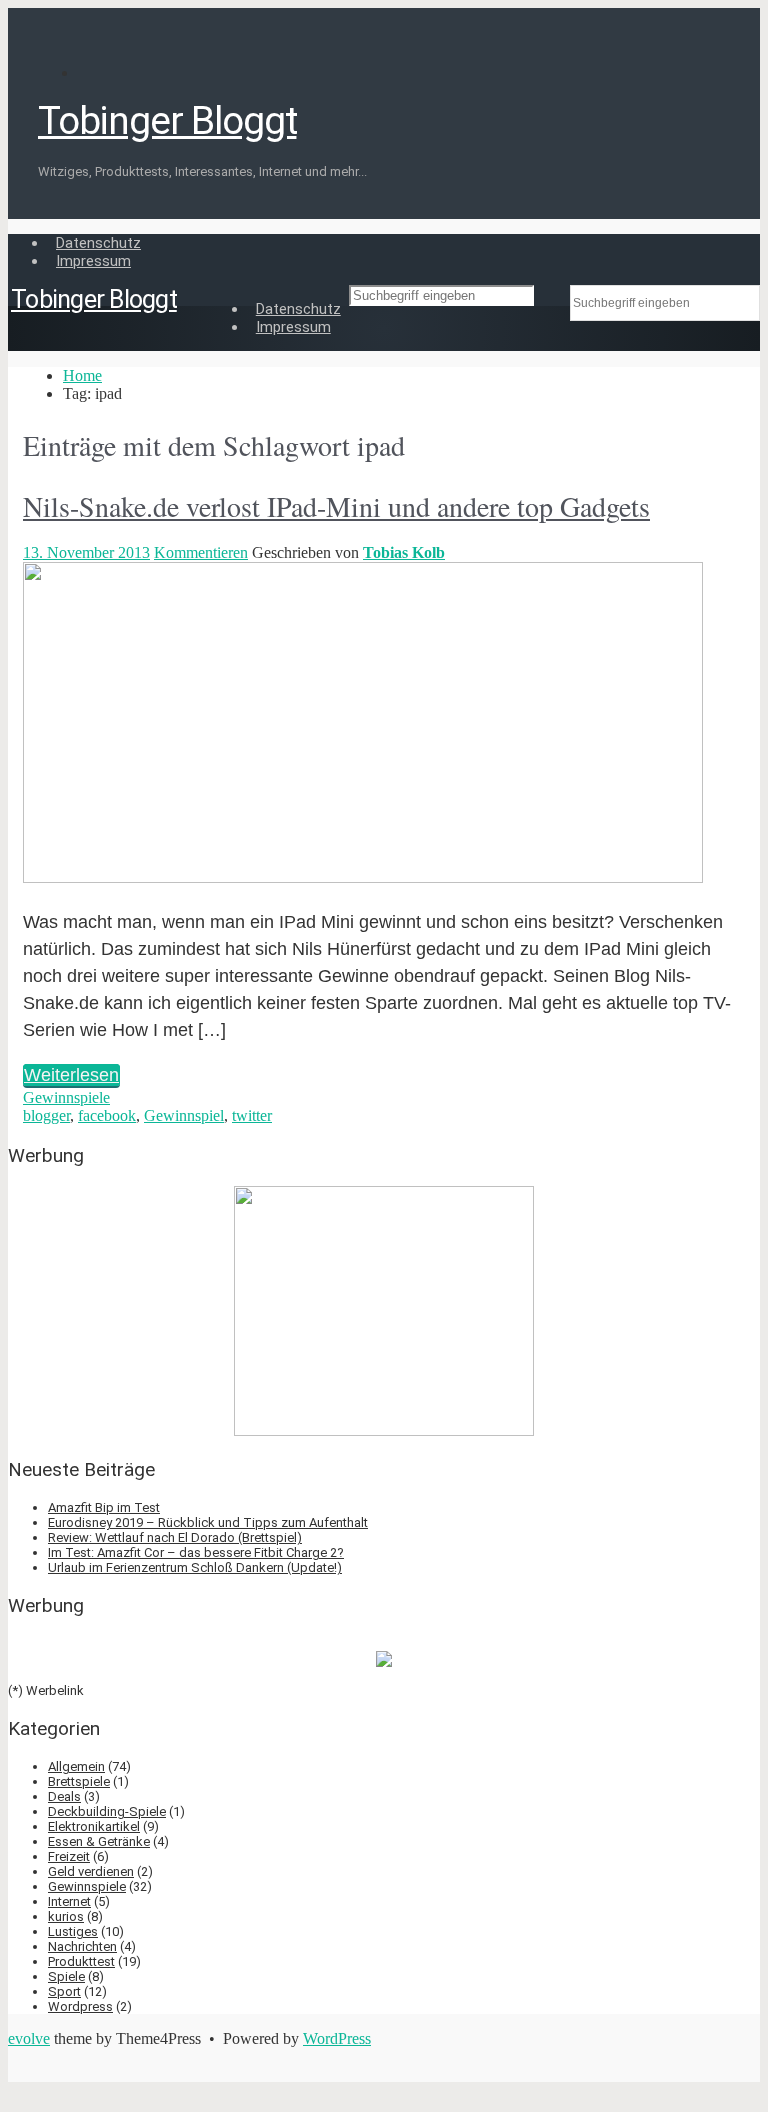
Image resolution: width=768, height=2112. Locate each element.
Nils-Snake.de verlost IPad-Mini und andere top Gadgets (336, 506)
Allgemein (76, 1766)
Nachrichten (82, 1946)
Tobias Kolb (404, 552)
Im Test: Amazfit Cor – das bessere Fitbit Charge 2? (196, 1552)
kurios (66, 1916)
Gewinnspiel (184, 1115)
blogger (46, 1115)
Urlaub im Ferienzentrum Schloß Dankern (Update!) (195, 1567)
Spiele (66, 1976)
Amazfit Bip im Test (104, 1507)
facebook (107, 1115)
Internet (69, 1901)
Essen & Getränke (99, 1841)
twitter (252, 1115)
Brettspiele (79, 1781)
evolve (29, 2038)
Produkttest (81, 1961)
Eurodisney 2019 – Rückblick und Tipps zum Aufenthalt (208, 1522)
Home (82, 375)
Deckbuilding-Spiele (107, 1811)
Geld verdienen (91, 1871)
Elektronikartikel (94, 1826)
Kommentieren (201, 552)
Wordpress (80, 2006)
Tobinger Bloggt (167, 121)
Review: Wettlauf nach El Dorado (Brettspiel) (175, 1537)
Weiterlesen (71, 1075)
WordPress (337, 2038)
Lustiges (73, 1931)
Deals (64, 1796)
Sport (64, 1991)
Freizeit (69, 1856)
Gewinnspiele (66, 1097)
